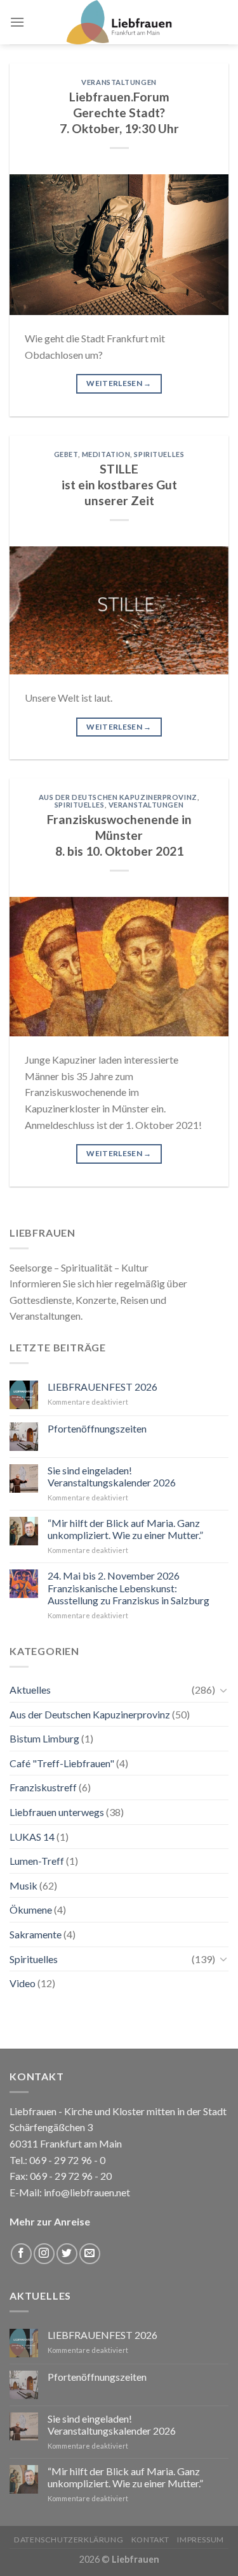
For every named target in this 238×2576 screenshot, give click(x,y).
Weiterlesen (119, 383)
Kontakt (150, 2540)
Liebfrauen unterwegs (57, 1812)
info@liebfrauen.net (87, 2192)
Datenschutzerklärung (69, 2540)
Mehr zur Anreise (50, 2221)
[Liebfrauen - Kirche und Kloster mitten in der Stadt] (119, 22)
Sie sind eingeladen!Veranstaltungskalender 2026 (112, 1476)
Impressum (201, 2540)
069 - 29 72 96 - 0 (66, 2160)
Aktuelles (30, 1690)
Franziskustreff (43, 1787)
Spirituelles (159, 454)
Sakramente (36, 1934)
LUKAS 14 (32, 1837)
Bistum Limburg (44, 1738)
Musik (23, 1885)
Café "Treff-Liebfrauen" (62, 1763)
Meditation (106, 454)
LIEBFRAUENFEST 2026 (102, 1387)
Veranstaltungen (119, 82)
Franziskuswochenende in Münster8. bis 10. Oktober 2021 (119, 835)
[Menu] (17, 22)
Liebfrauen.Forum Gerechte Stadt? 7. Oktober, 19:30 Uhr (119, 113)
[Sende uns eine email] (90, 2254)
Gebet (66, 454)
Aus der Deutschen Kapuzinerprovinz (118, 797)
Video (23, 1983)
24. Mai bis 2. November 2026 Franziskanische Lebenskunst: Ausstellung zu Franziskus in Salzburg (129, 1587)
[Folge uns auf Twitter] (67, 2254)
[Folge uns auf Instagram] (44, 2254)
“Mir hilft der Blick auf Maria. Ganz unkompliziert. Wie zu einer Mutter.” (125, 1529)
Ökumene (31, 1909)
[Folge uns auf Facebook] (21, 2254)
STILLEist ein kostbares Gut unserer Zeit (119, 485)
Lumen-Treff (37, 1861)
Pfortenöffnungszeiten (97, 1428)
